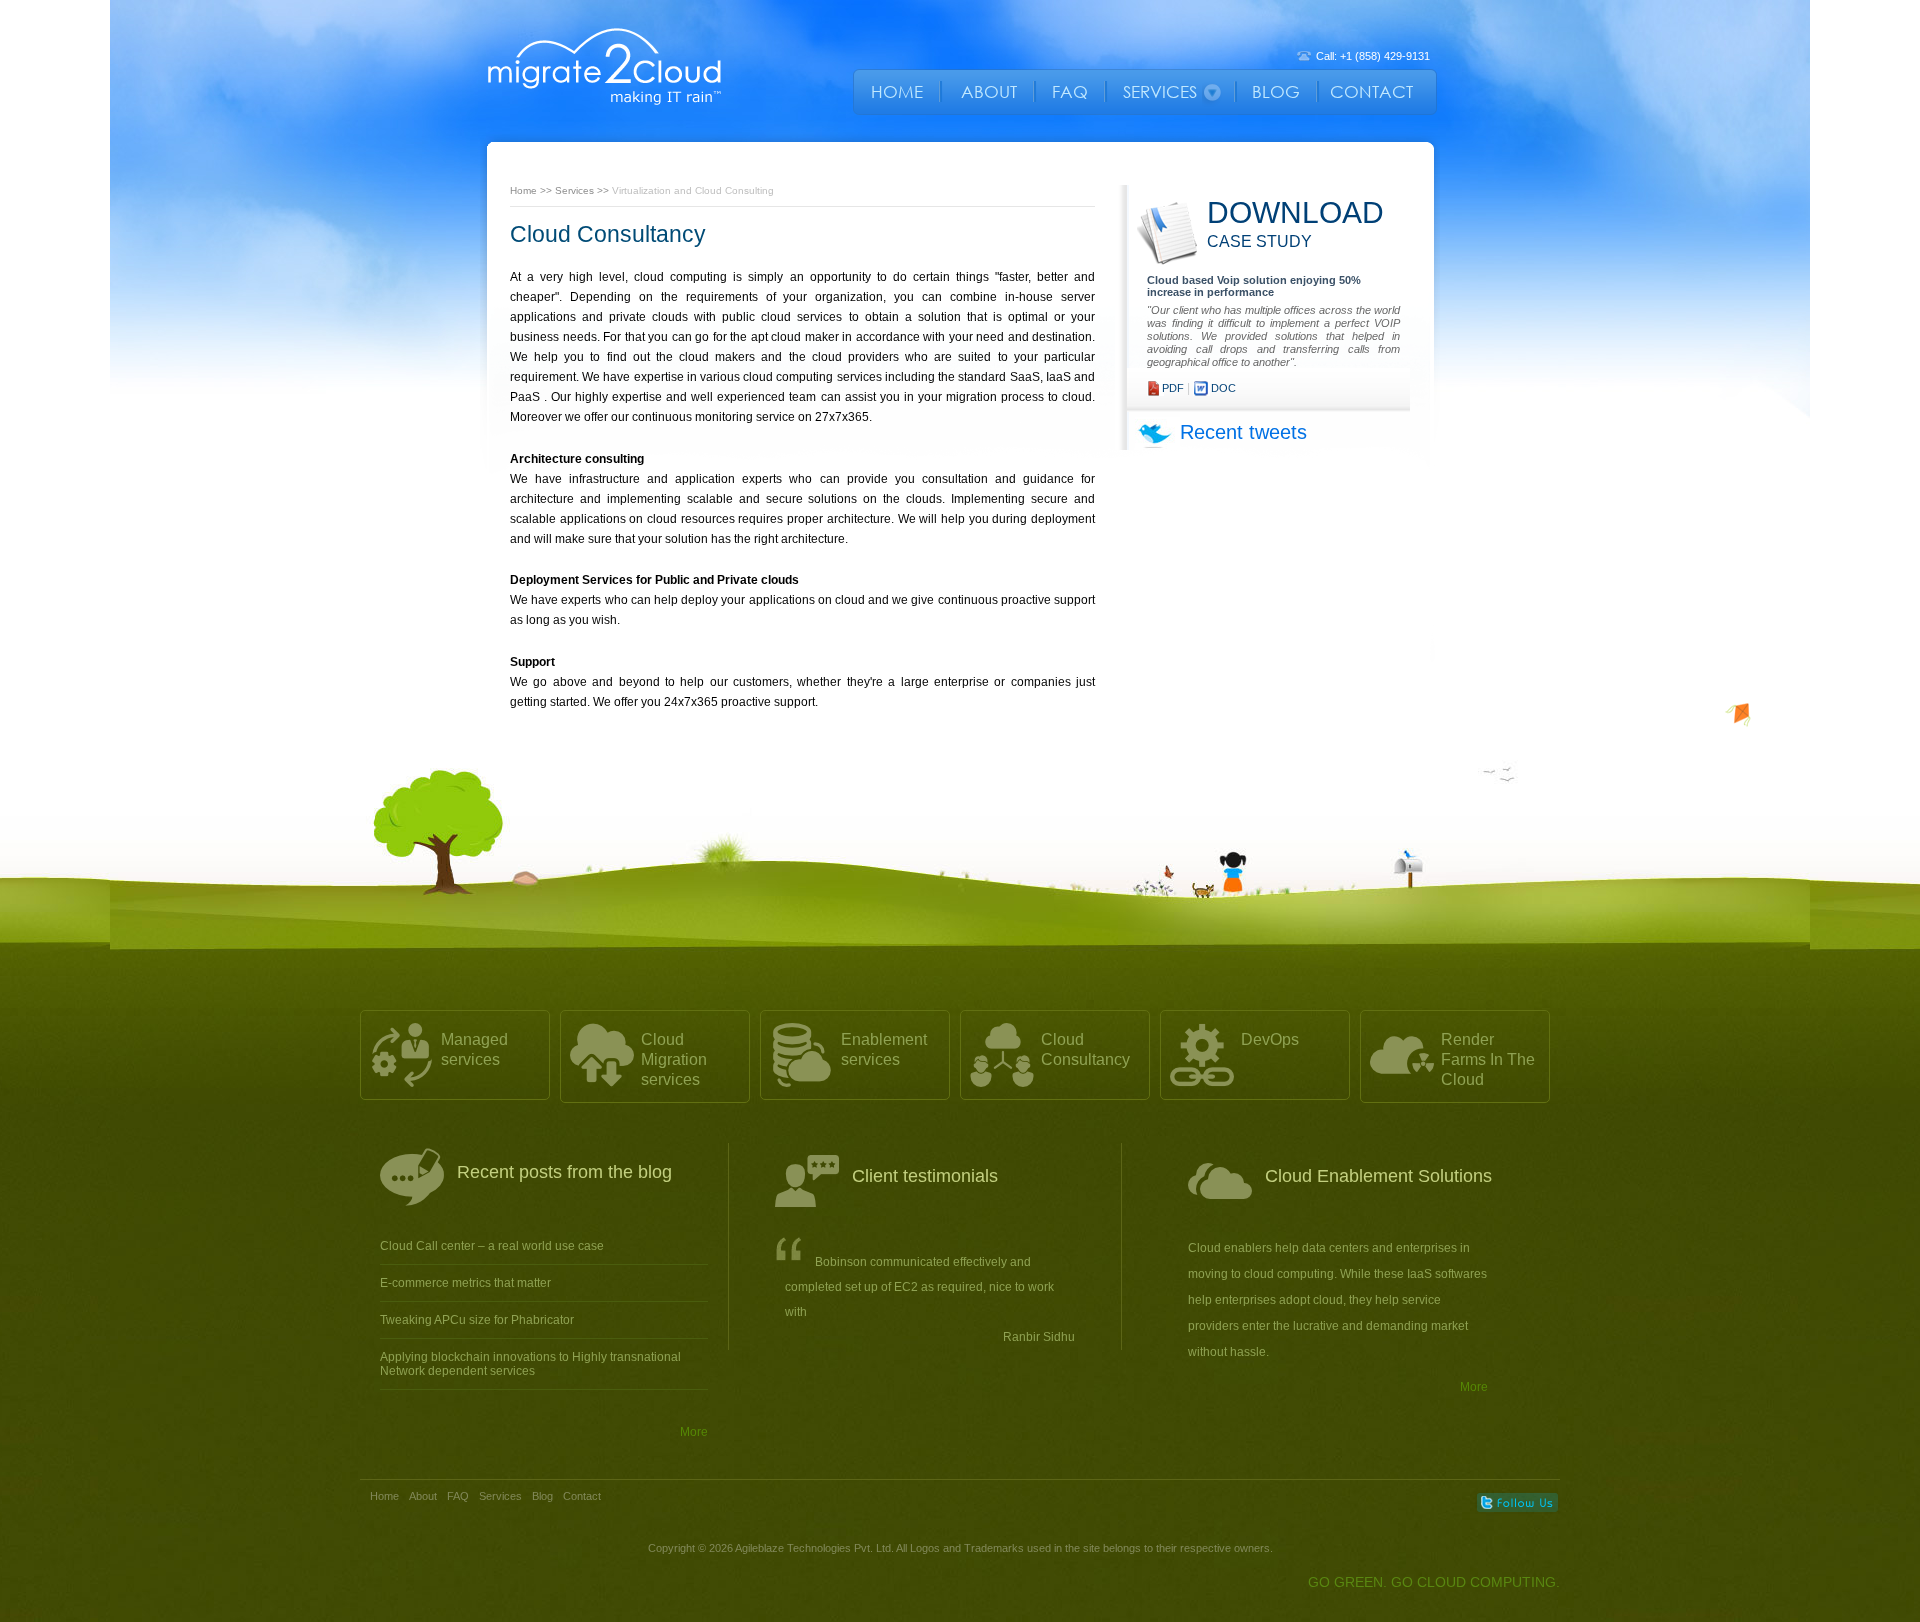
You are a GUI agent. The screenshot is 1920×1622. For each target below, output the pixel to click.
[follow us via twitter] (1517, 1502)
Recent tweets (1243, 432)
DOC (1223, 388)
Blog (542, 1496)
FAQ (458, 1496)
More (694, 1432)
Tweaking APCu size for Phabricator (477, 1320)
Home (523, 190)
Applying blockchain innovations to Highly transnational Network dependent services (530, 1364)
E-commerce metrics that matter (465, 1283)
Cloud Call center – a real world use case (492, 1246)
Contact (582, 1496)
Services (574, 190)
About (423, 1496)
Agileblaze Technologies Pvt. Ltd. (814, 1548)
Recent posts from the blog (564, 1172)
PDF (1173, 388)
